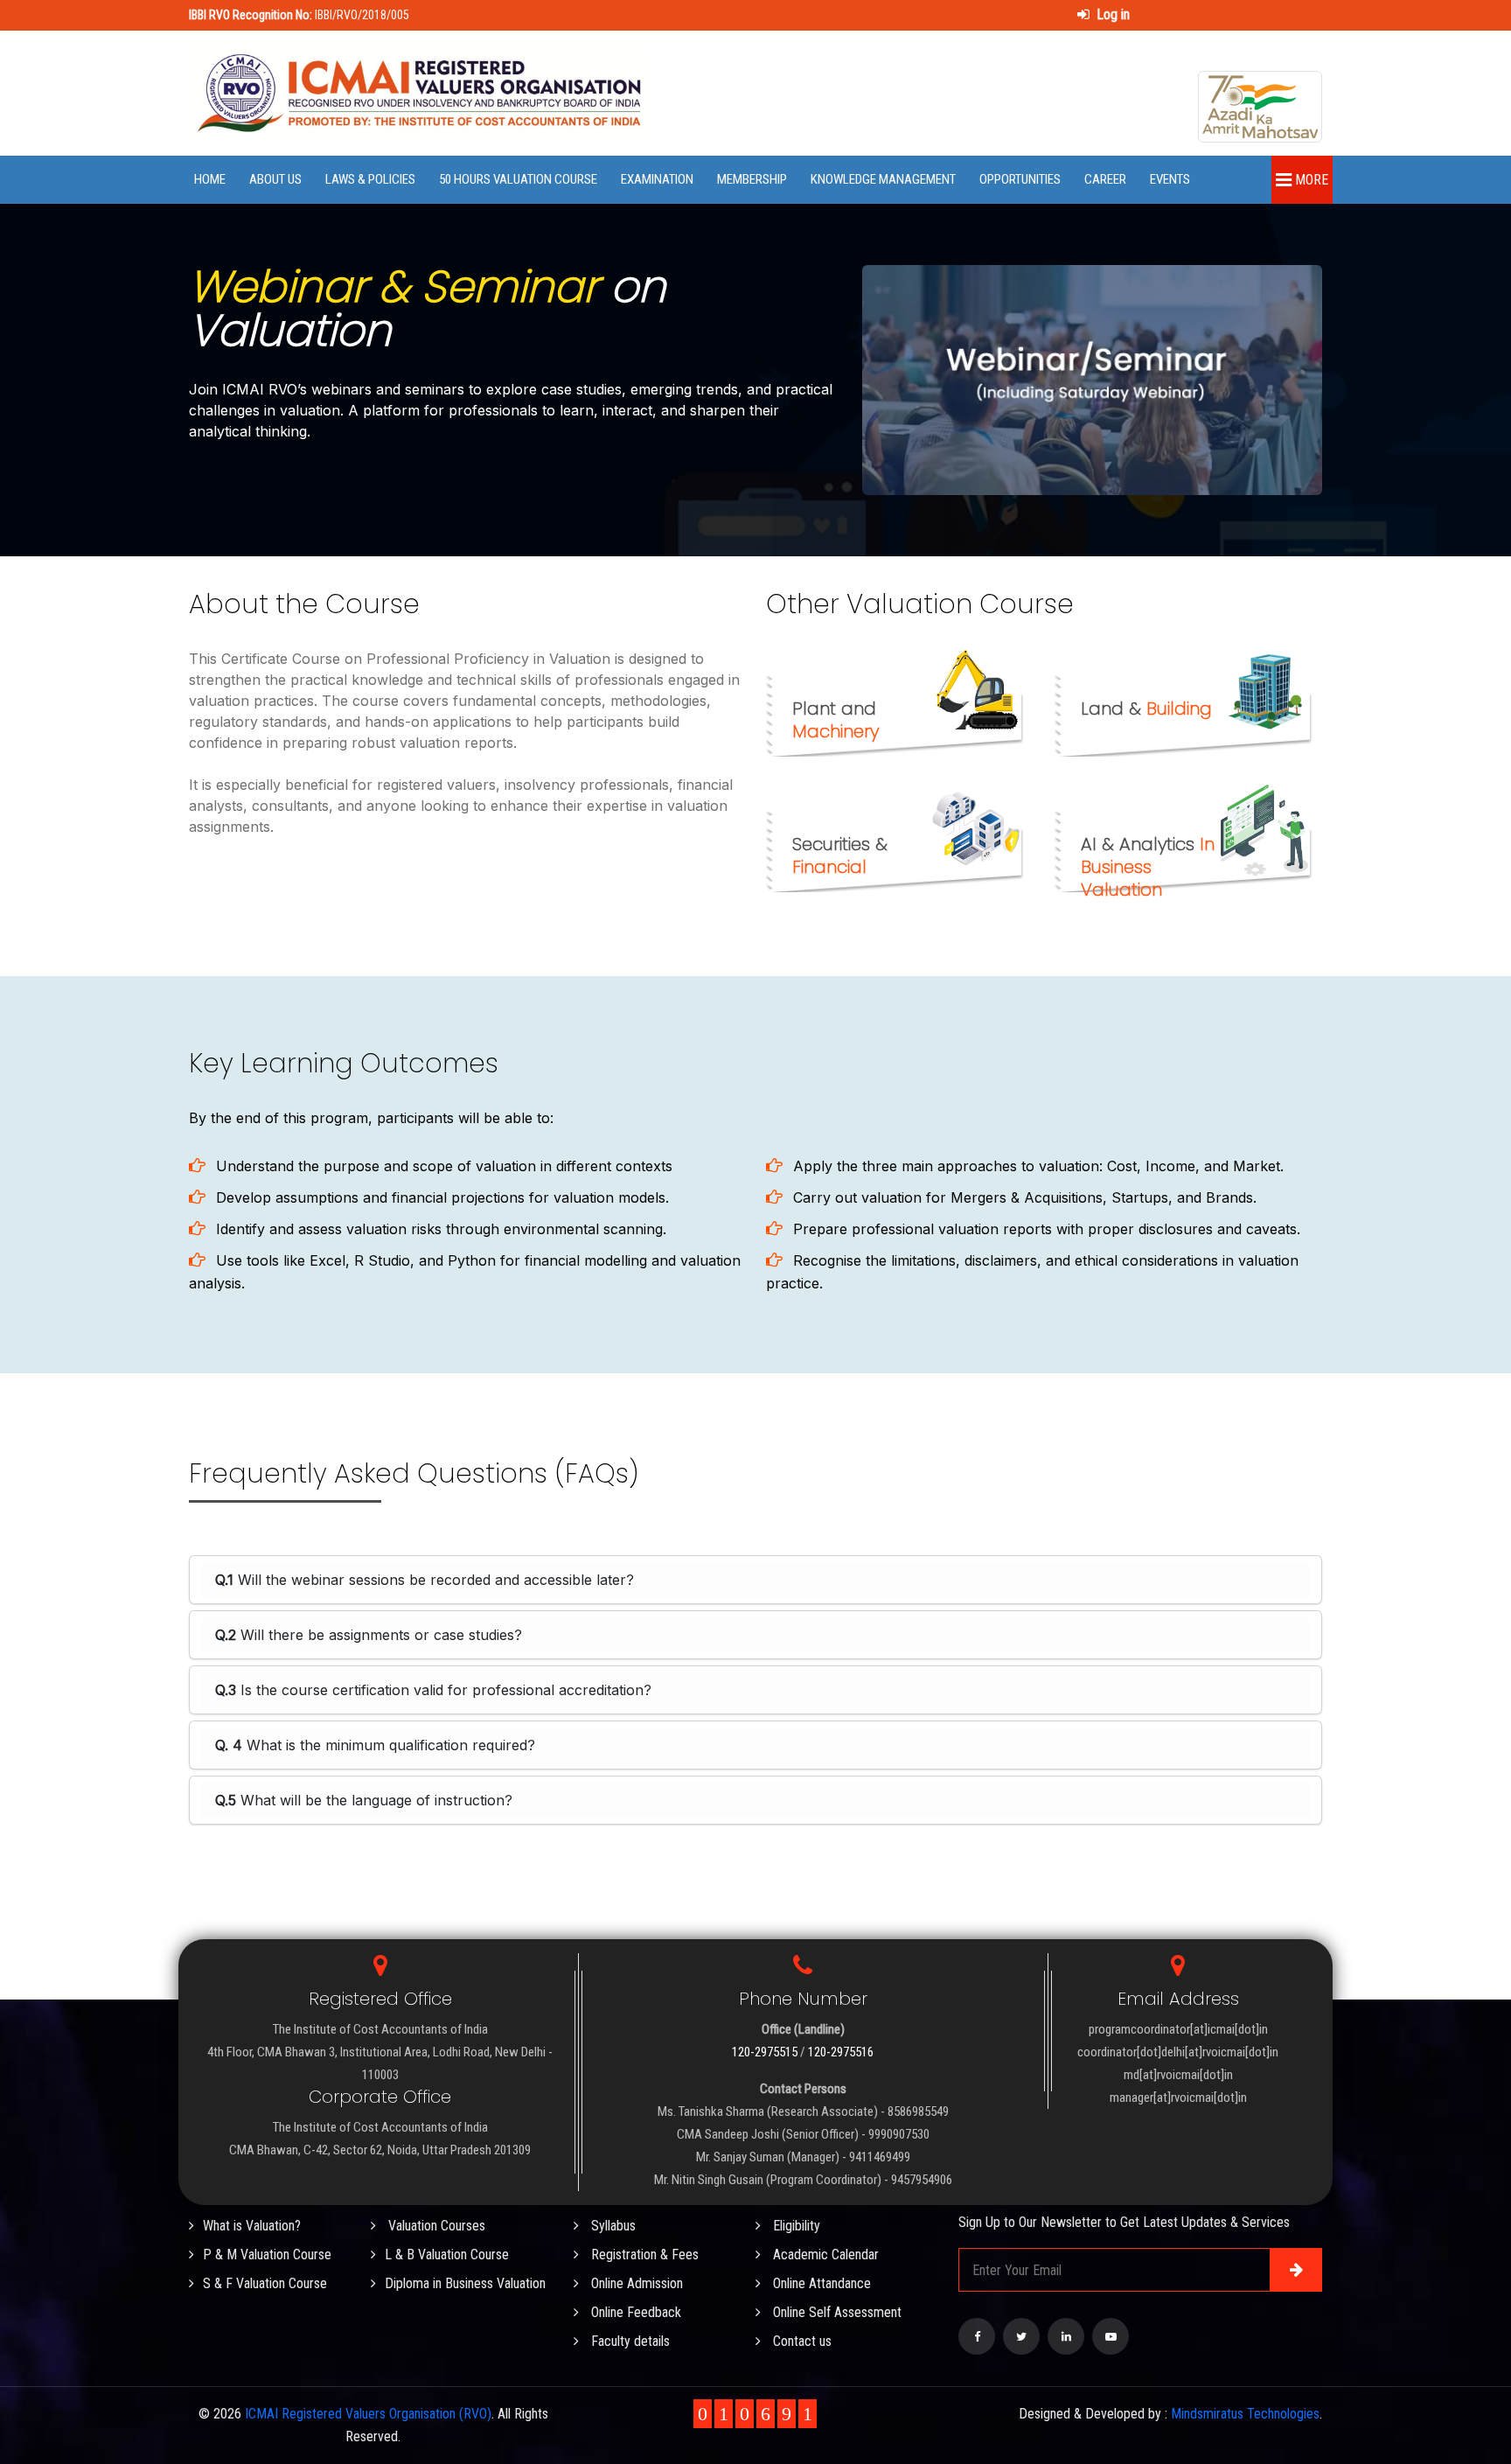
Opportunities (1020, 179)
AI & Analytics (1148, 867)
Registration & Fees (643, 2255)
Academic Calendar (824, 2255)
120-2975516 (841, 2052)
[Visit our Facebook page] (977, 2336)
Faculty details (629, 2341)
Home (210, 179)
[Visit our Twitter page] (1021, 2336)
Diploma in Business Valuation (465, 2283)
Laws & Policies (370, 179)
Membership (752, 179)
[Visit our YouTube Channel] (1111, 2336)
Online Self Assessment (836, 2312)
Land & (1146, 708)
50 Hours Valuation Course (518, 179)
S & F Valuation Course (265, 2283)
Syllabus (612, 2226)
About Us (275, 179)
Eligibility (795, 2226)
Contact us (801, 2341)
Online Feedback (634, 2312)
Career (1105, 179)
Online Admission (635, 2283)
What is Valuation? (252, 2226)
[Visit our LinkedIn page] (1066, 2336)
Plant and (836, 720)
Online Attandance (820, 2283)
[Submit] (1296, 2270)
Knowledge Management (883, 179)
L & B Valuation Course (447, 2255)
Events (1170, 179)
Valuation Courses (435, 2226)
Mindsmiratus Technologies (1245, 2414)
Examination (657, 179)
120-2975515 (765, 2052)
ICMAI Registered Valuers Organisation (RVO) (368, 2414)
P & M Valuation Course (267, 2255)
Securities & (840, 855)
